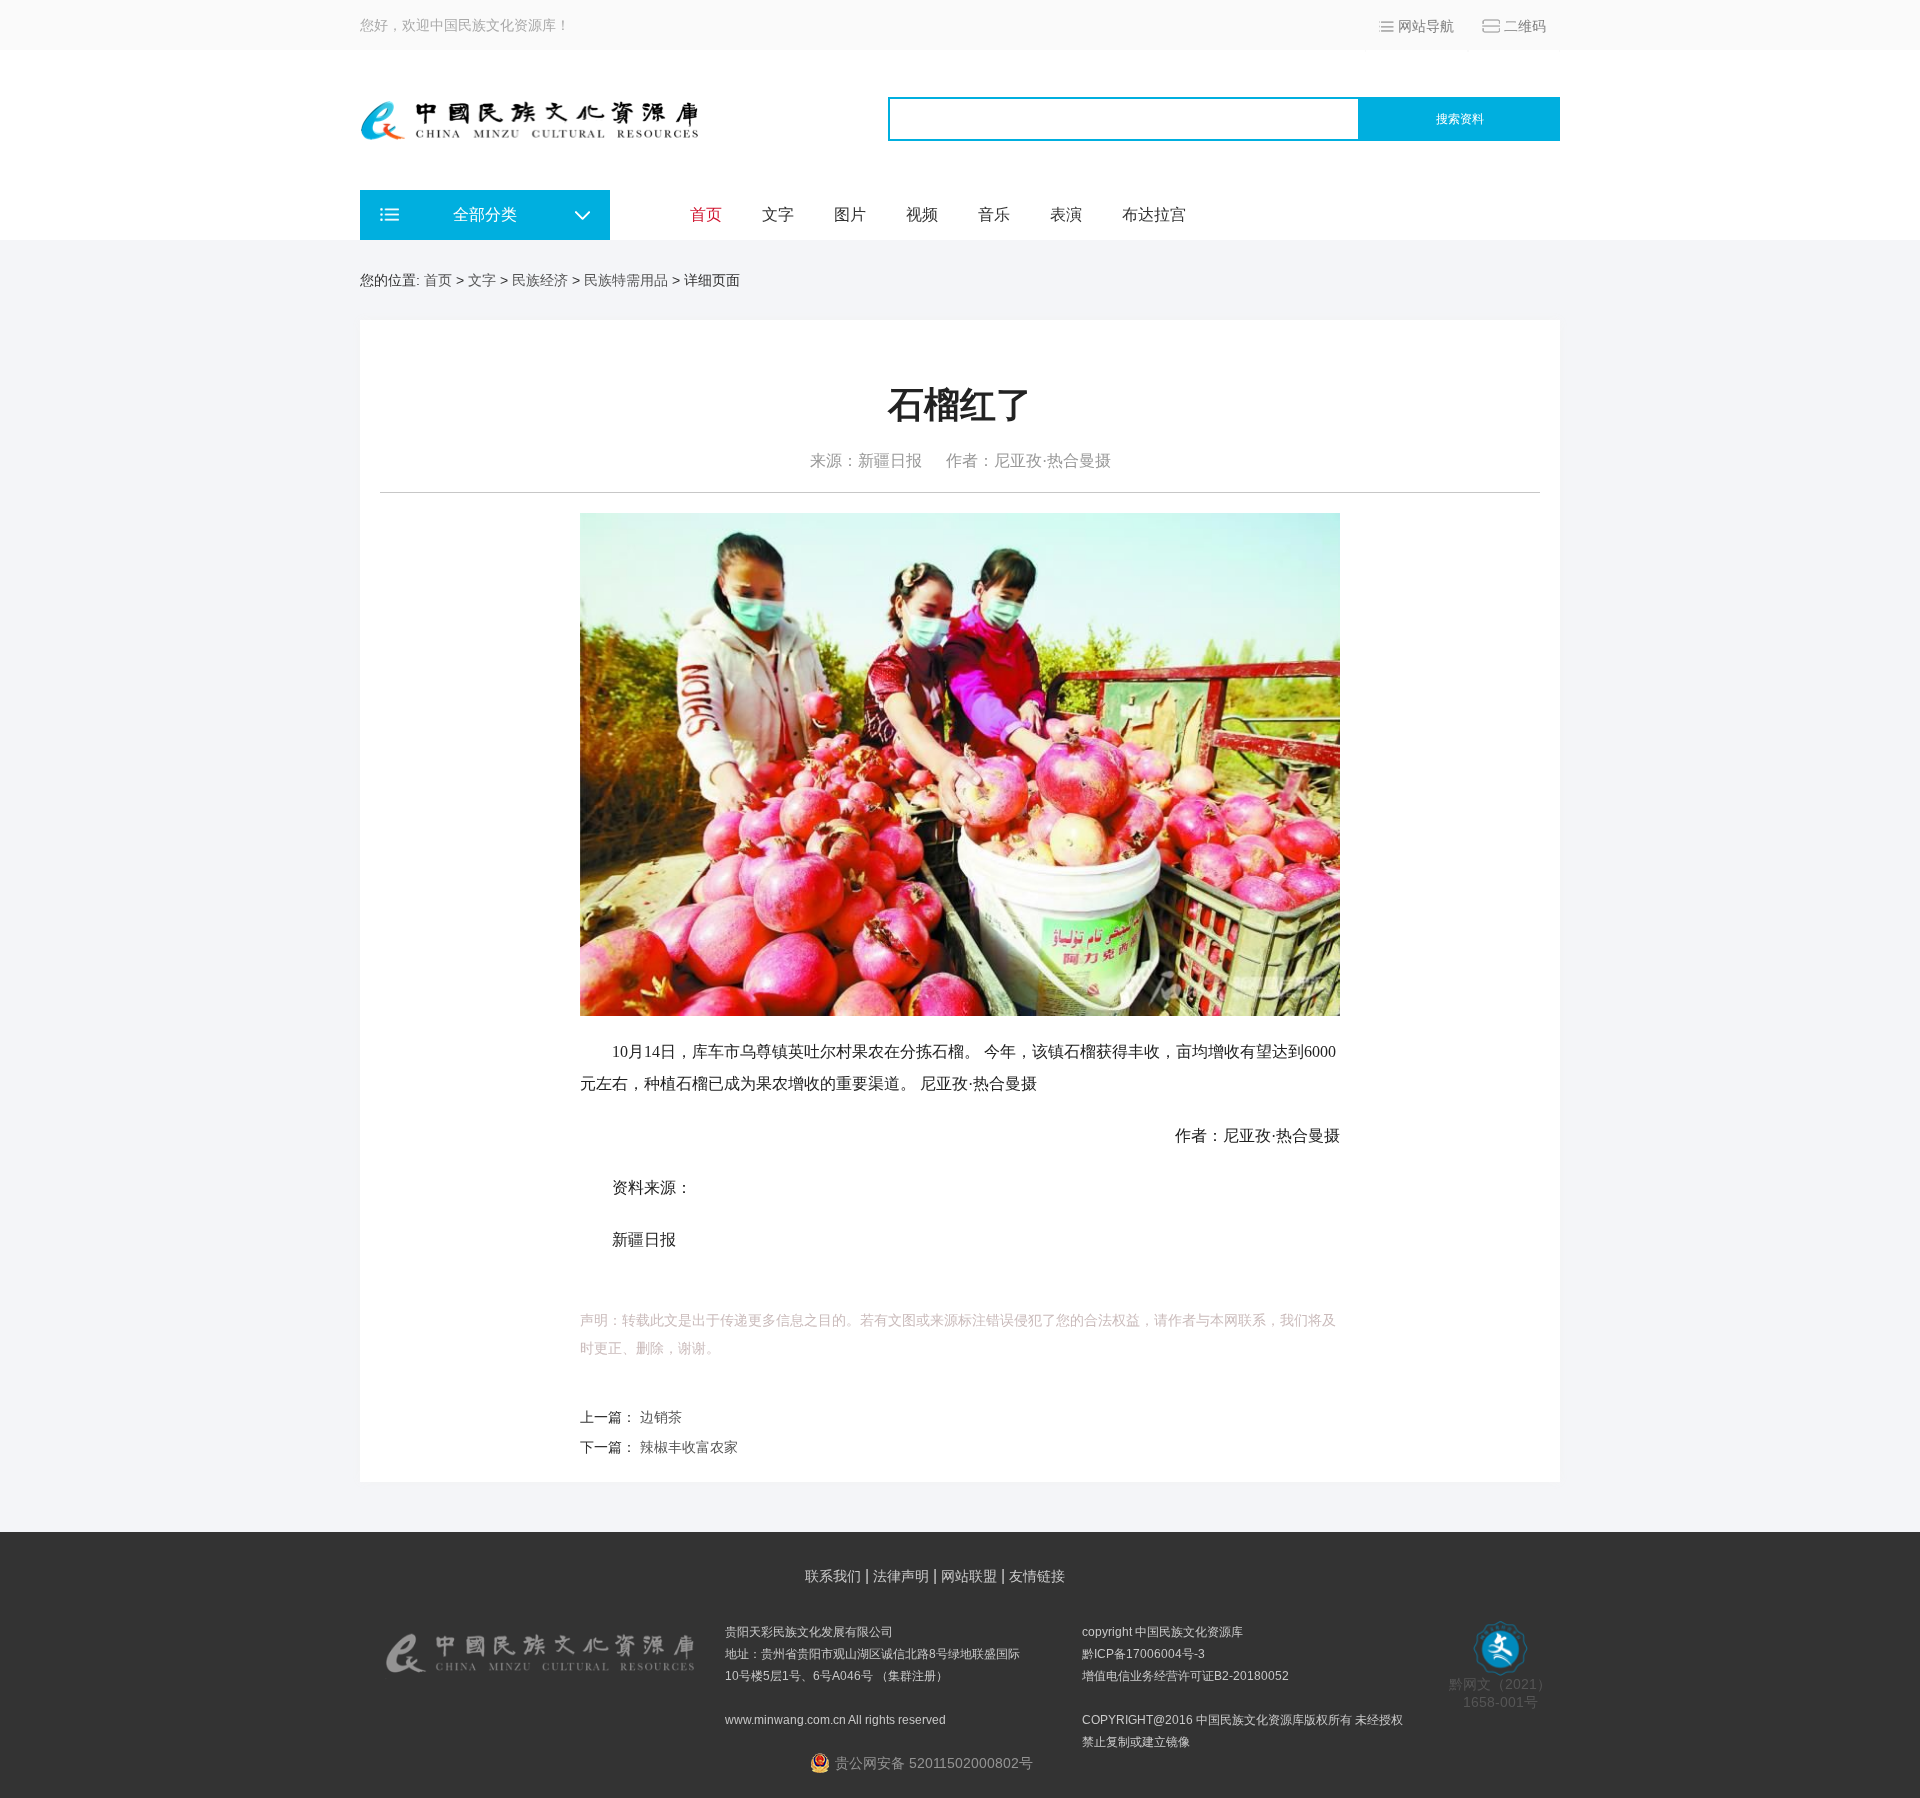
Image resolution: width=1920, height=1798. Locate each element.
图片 (850, 214)
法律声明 (901, 1576)
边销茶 (661, 1417)
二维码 (1525, 26)
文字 (778, 214)
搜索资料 (1460, 119)
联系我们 (833, 1576)
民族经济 (540, 280)
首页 (706, 214)
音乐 (994, 214)
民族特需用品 (626, 280)
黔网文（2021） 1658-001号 (1500, 1693)
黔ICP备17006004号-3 (1143, 1654)
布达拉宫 (1154, 214)
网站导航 (1426, 26)
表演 (1066, 214)
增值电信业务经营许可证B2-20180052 (1185, 1676)
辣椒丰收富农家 (689, 1447)
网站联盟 (969, 1576)
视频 (922, 214)
